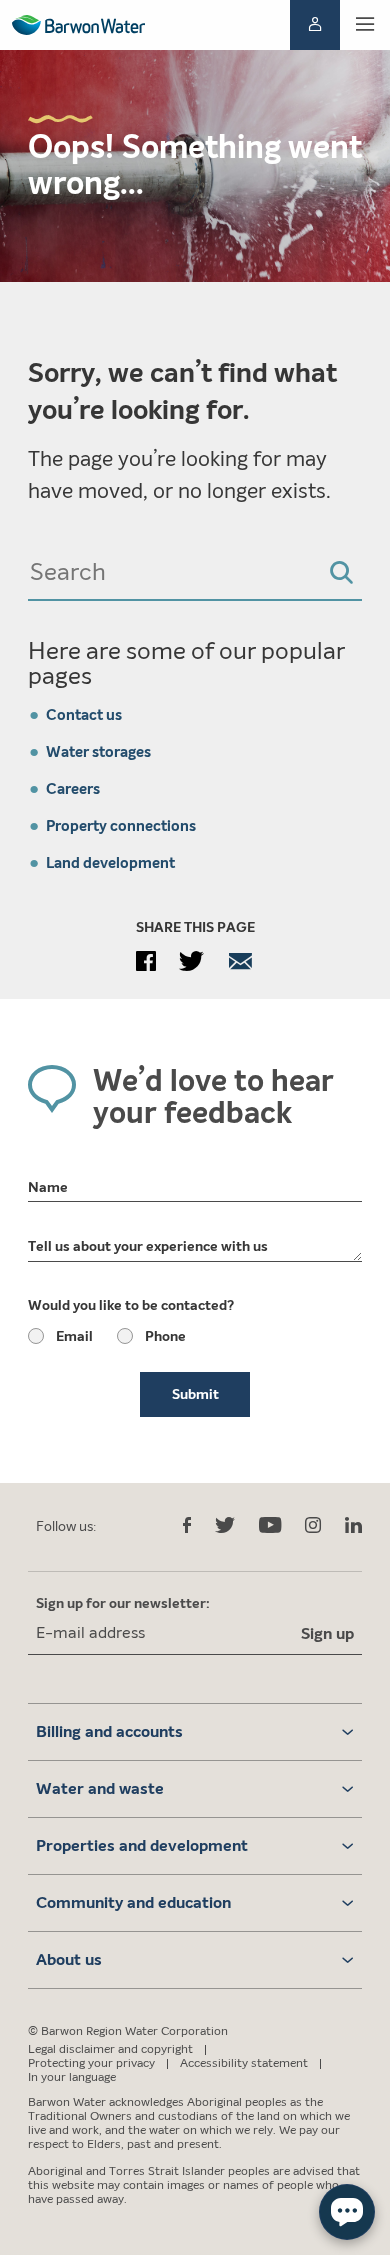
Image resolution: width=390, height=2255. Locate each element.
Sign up (327, 1634)
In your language (72, 2077)
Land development (110, 863)
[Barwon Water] (78, 25)
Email (74, 1336)
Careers (73, 789)
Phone (165, 1336)
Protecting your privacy (91, 2063)
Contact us (84, 715)
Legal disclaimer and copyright (110, 2049)
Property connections (121, 826)
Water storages (98, 752)
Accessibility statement (244, 2063)
